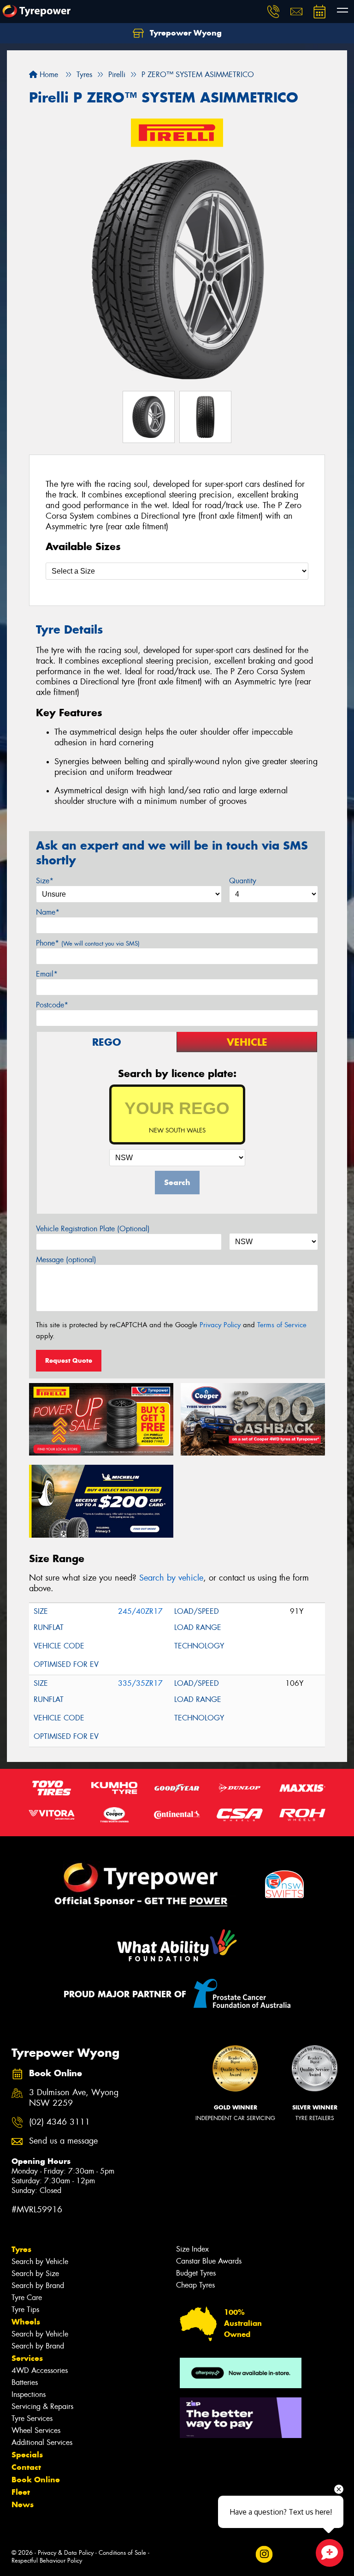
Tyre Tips (25, 2309)
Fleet (21, 2492)
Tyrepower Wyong (185, 33)
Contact (26, 2467)
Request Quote (69, 1360)
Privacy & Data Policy (66, 2553)
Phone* (88, 943)
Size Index (192, 2249)
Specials (27, 2455)
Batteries (25, 2382)
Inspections (29, 2394)
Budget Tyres (196, 2273)
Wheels (26, 2322)
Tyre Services (32, 2418)
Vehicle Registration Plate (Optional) (93, 1229)
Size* (45, 881)
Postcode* (52, 1005)
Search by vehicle (171, 1578)
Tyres (21, 2249)
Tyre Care (27, 2297)
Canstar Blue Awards (209, 2261)
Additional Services (42, 2442)
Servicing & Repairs (42, 2406)
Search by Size (35, 2273)
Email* (47, 974)
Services (27, 2358)
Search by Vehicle (40, 2261)
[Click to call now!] (273, 12)
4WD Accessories (40, 2370)
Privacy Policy (220, 1325)
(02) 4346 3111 (59, 2122)
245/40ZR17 (140, 1611)
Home (48, 75)
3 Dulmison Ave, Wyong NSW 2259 (74, 2098)
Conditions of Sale (122, 2553)
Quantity (243, 881)
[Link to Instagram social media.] (264, 2554)
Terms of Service (282, 1325)
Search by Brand (38, 2285)
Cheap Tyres (195, 2285)
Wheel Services (36, 2430)
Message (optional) (66, 1260)
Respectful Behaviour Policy (47, 2561)
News (23, 2504)
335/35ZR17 (140, 1683)
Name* (48, 912)
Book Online (36, 2480)
